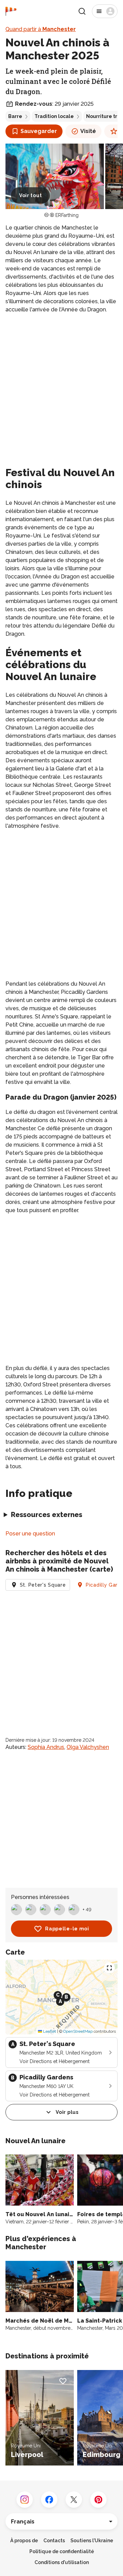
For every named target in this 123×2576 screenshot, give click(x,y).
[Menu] (105, 11)
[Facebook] (49, 2500)
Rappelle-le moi (67, 1929)
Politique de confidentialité (62, 2551)
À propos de (24, 2541)
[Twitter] (74, 2500)
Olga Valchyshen (88, 1747)
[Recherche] (82, 11)
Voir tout (30, 195)
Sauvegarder (39, 131)
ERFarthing (67, 215)
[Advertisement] (61, 383)
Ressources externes (47, 1515)
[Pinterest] (98, 2500)
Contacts (54, 2541)
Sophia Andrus (46, 1747)
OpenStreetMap (78, 2031)
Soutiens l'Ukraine (92, 2541)
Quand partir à (41, 29)
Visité (88, 131)
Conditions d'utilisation (62, 2562)
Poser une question (30, 1534)
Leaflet (49, 2031)
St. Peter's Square (43, 1585)
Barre (15, 116)
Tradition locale (54, 116)
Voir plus (67, 2112)
